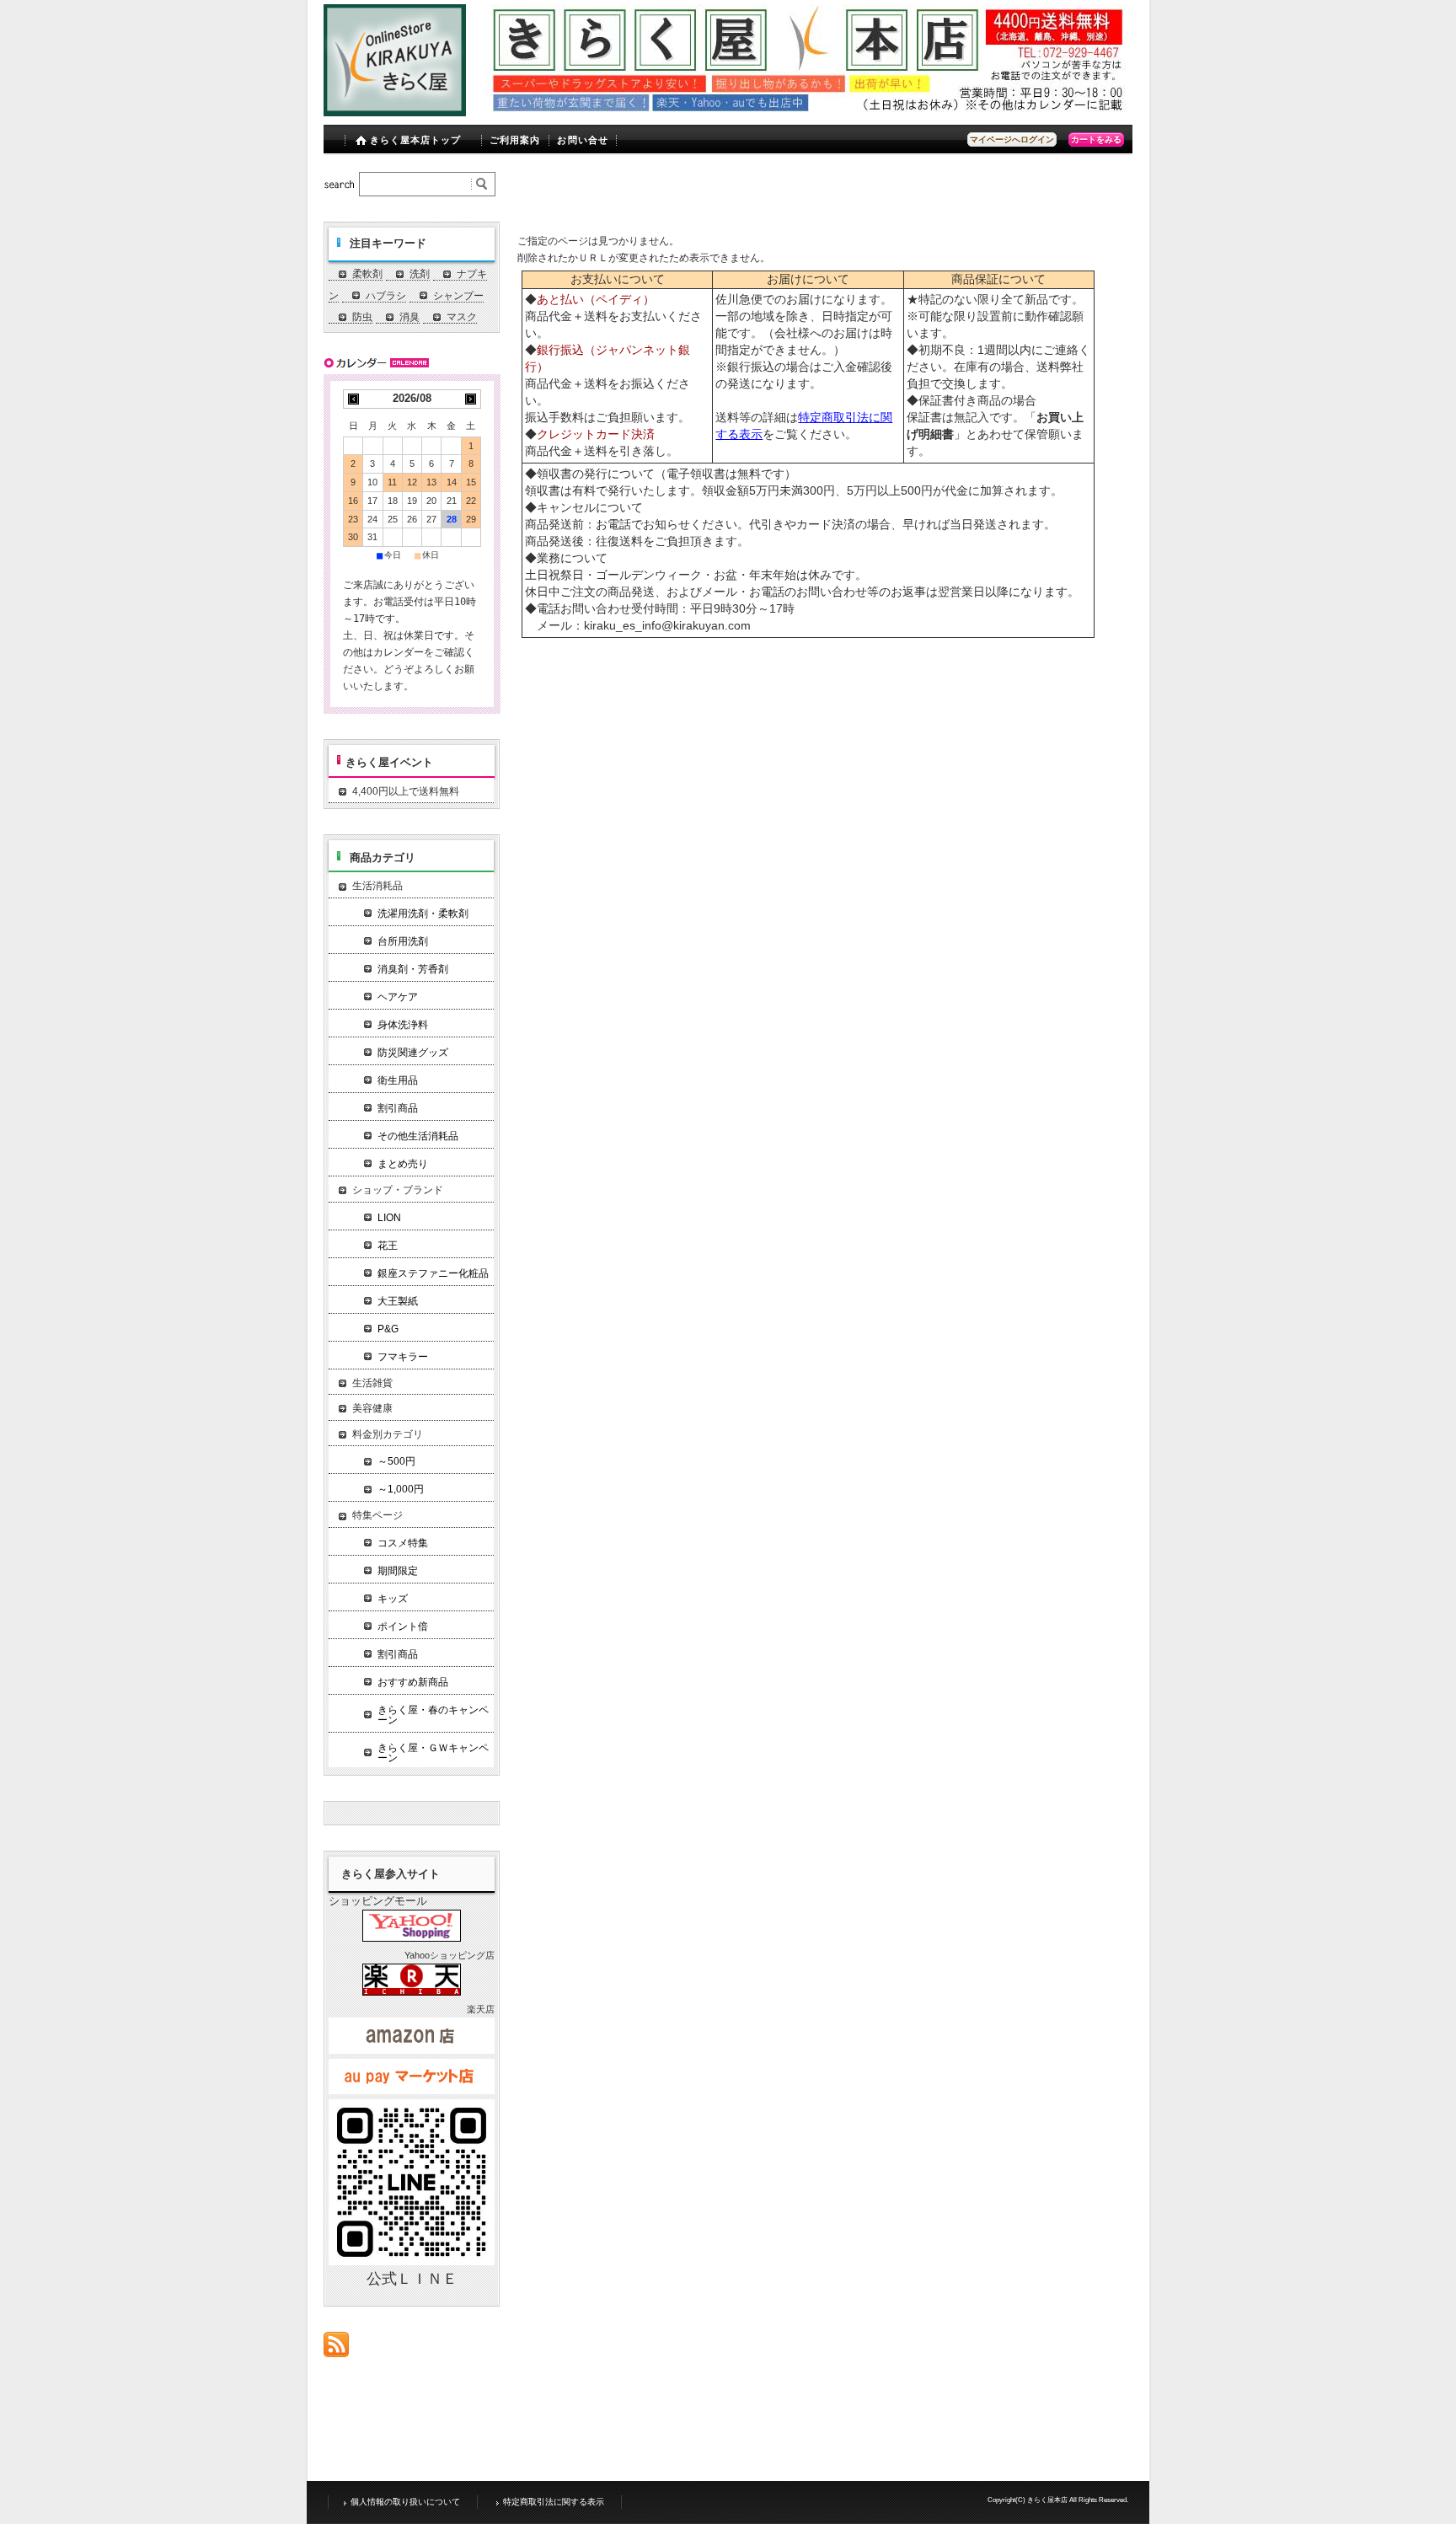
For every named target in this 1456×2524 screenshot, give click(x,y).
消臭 (409, 317)
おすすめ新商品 (413, 1682)
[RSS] (336, 2348)
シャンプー (458, 296)
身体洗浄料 (403, 1025)
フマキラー (403, 1357)
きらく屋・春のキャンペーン (433, 1715)
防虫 (362, 317)
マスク (462, 317)
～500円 (396, 1461)
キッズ (393, 1599)
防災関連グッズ (413, 1053)
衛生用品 (398, 1080)
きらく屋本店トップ (416, 140)
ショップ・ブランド (398, 1190)
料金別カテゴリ (388, 1434)
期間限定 (398, 1571)
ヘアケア (398, 997)
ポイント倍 (403, 1626)
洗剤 (420, 274)
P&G (388, 1329)
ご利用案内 (515, 140)
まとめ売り (403, 1164)
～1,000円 (401, 1489)
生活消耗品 (377, 886)
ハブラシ (386, 296)
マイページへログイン (1012, 139)
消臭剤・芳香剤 (413, 969)
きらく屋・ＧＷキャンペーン (433, 1753)
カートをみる (1096, 139)
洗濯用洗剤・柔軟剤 (423, 914)
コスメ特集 (403, 1543)
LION (389, 1218)
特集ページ (377, 1515)
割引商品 (398, 1108)
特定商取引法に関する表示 (554, 2502)
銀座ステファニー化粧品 (433, 1273)
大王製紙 (398, 1301)
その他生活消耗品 (418, 1136)
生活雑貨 (372, 1383)
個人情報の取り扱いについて (405, 2502)
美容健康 (372, 1408)
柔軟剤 (367, 274)
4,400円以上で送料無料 (406, 791)
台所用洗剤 (403, 941)
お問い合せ (583, 140)
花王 (388, 1246)
